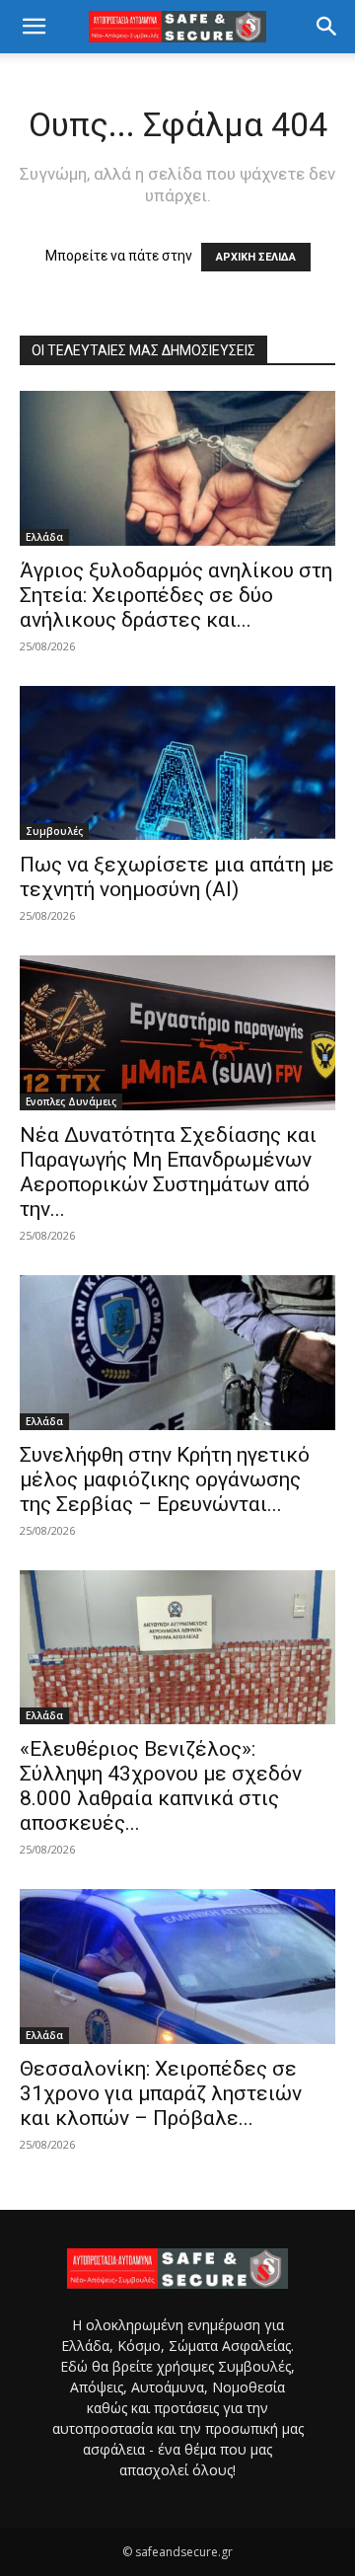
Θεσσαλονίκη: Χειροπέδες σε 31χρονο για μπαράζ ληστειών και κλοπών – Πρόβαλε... (161, 2093)
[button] (34, 27)
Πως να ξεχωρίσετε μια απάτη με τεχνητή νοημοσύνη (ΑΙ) (177, 877)
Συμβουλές (54, 831)
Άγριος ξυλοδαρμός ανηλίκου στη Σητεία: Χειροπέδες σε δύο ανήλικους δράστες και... (176, 595)
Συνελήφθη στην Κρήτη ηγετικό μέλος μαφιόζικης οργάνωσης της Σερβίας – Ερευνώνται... (165, 1479)
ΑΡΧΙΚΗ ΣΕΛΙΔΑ (256, 257)
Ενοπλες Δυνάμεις (71, 1101)
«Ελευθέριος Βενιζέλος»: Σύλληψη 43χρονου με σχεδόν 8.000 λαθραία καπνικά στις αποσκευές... (161, 1786)
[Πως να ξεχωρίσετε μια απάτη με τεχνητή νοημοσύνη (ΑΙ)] (177, 763)
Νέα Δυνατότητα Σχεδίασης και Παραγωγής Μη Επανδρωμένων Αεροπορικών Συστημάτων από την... (168, 1172)
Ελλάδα (44, 537)
